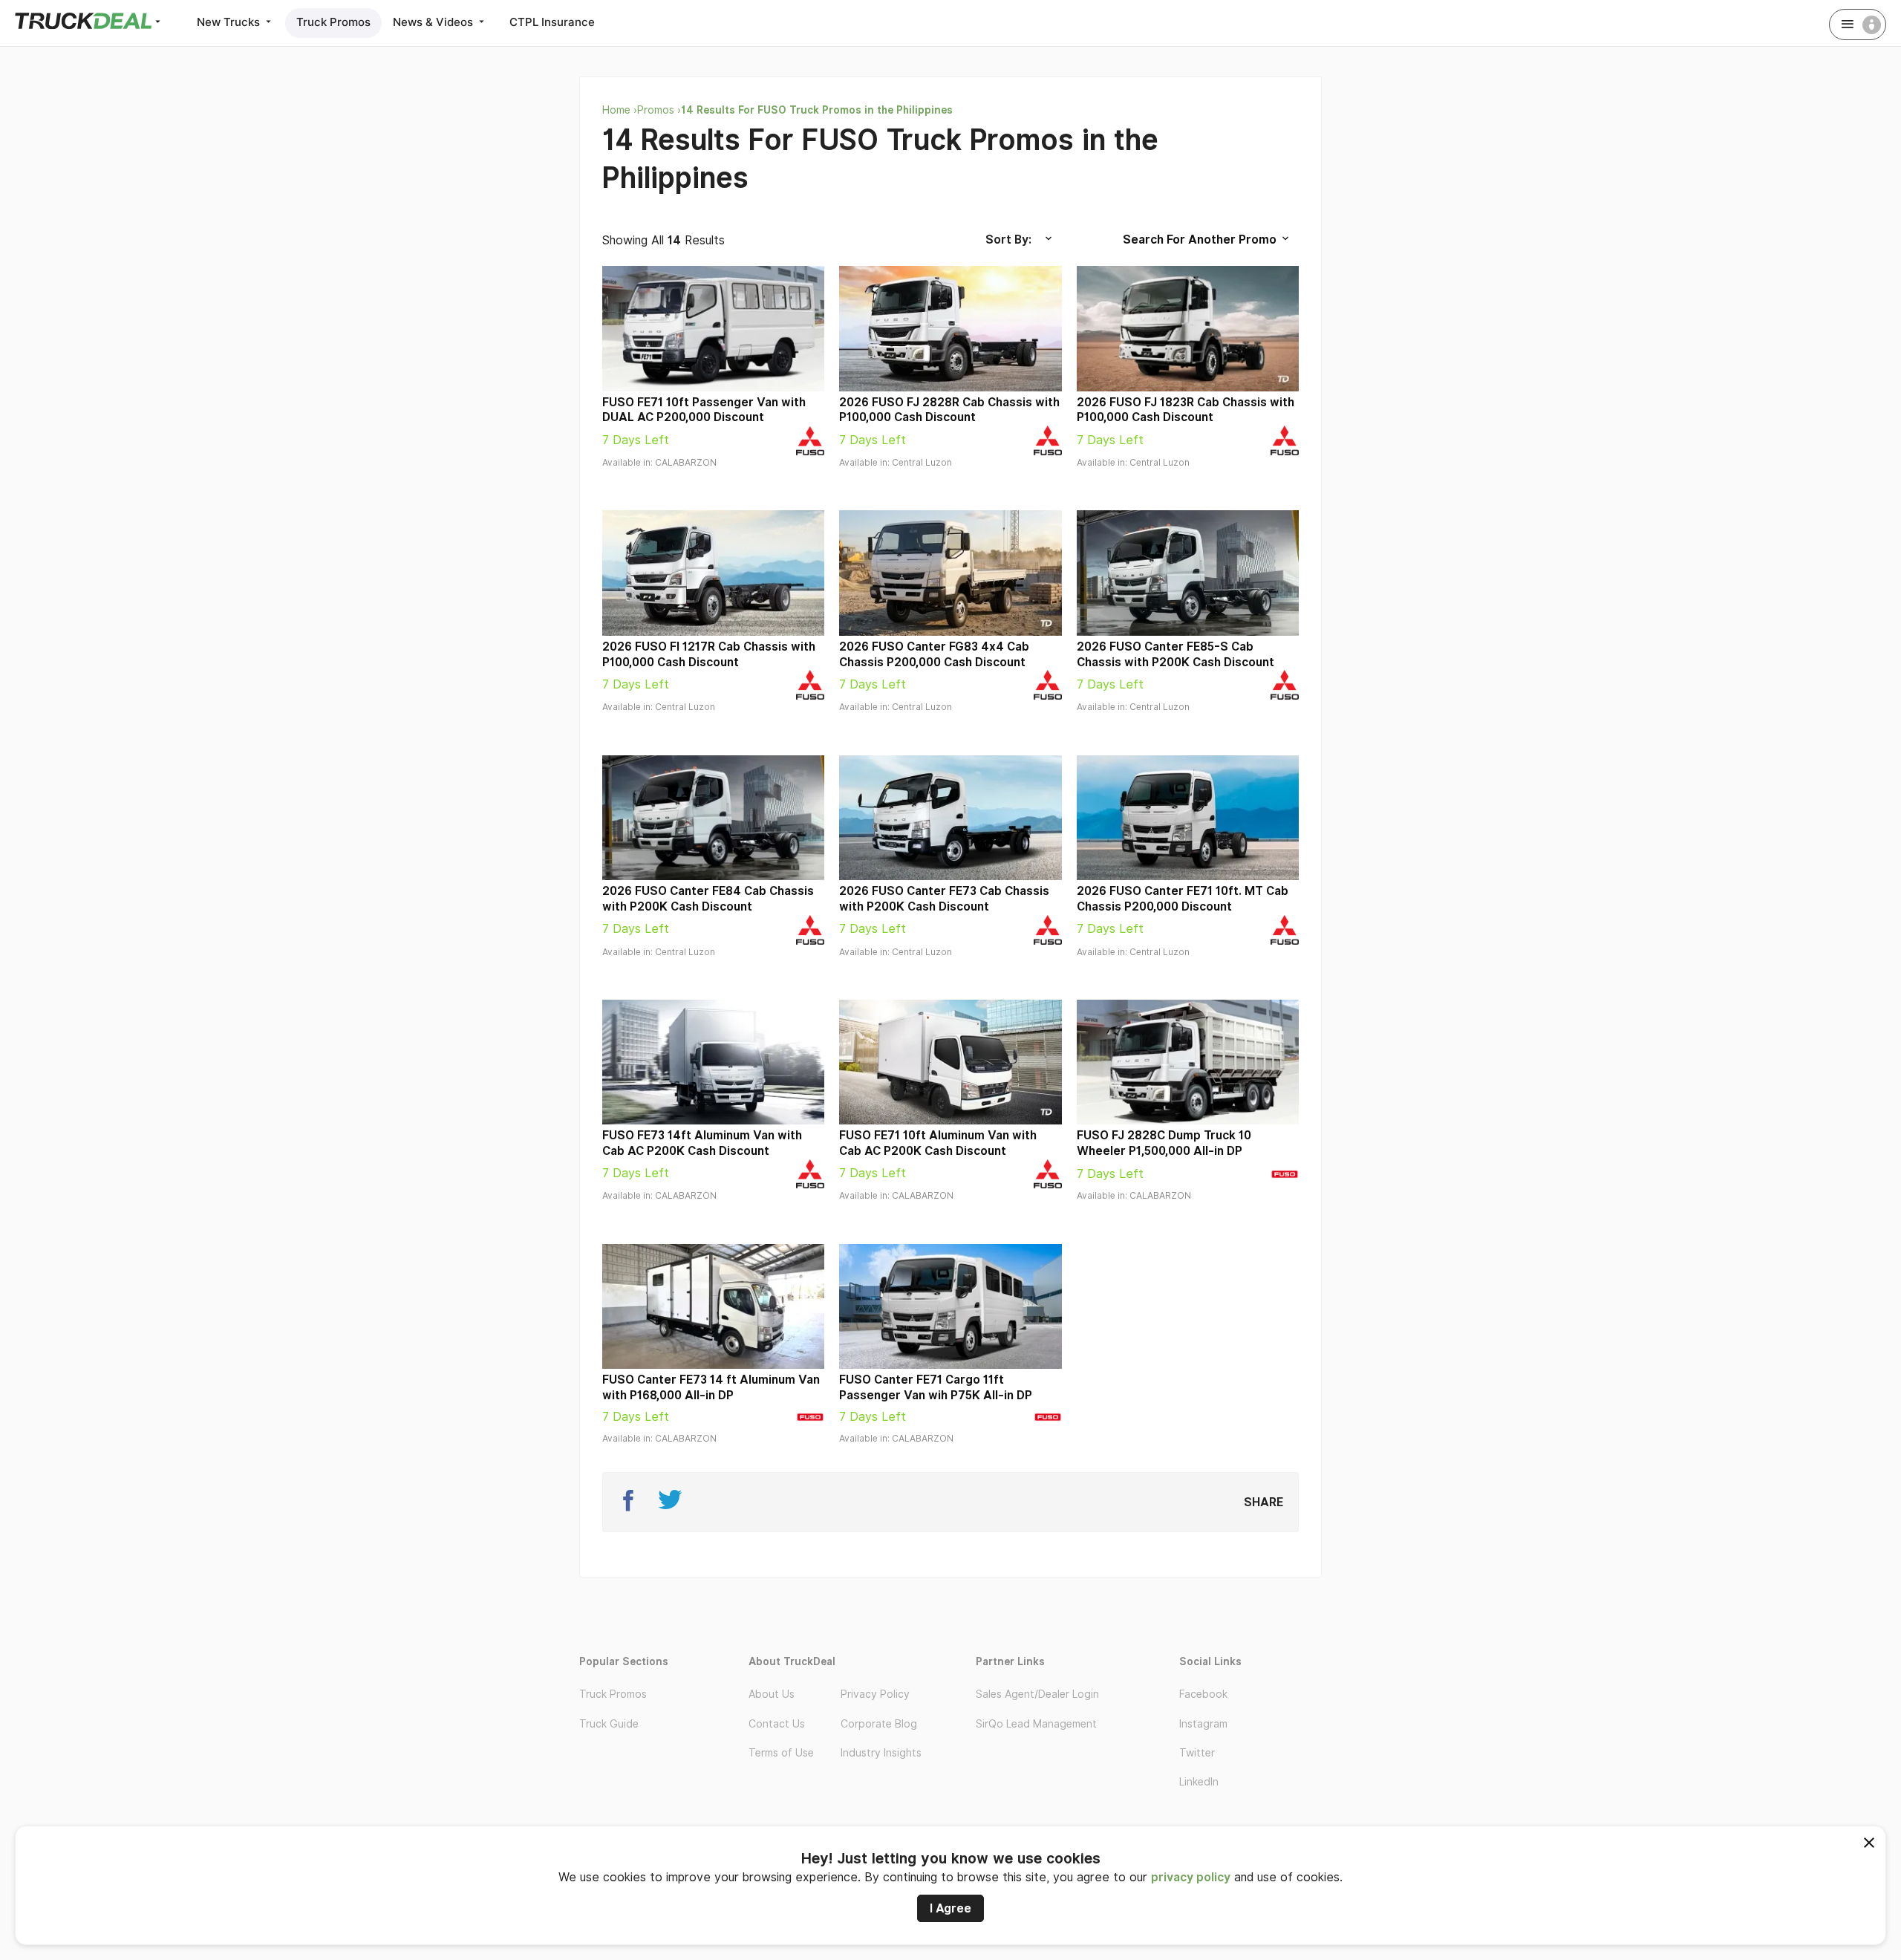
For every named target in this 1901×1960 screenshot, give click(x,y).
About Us (772, 1694)
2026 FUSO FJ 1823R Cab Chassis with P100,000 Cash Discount (1186, 410)
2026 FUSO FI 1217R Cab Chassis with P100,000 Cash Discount (709, 654)
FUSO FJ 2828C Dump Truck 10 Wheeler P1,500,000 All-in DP (1164, 1143)
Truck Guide (609, 1724)
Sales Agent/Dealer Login (1037, 1694)
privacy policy (1191, 1877)
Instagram (1203, 1724)
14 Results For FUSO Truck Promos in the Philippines (817, 110)
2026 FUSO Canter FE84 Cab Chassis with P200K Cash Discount (708, 899)
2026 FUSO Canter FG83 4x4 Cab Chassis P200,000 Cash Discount (934, 654)
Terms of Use (781, 1753)
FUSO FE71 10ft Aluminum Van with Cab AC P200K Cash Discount (938, 1143)
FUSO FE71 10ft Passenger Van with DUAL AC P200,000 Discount (704, 410)
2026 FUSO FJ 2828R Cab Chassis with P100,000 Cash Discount (949, 410)
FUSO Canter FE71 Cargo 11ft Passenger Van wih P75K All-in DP (936, 1387)
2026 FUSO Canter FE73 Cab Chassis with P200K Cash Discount (944, 899)
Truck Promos (333, 22)
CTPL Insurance (552, 22)
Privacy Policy (875, 1694)
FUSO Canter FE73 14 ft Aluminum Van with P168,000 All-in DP (711, 1387)
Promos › (659, 110)
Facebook (1203, 1694)
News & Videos (434, 22)
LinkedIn (1199, 1782)
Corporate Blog (879, 1724)
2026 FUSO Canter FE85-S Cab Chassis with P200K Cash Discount (1176, 654)
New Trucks (230, 22)
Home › (620, 110)
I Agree (950, 1908)
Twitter (1197, 1753)
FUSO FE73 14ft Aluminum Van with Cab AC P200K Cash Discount (702, 1143)
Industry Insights (881, 1753)
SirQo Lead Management (1036, 1724)
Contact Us (777, 1724)
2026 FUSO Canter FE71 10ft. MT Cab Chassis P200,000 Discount (1183, 899)
